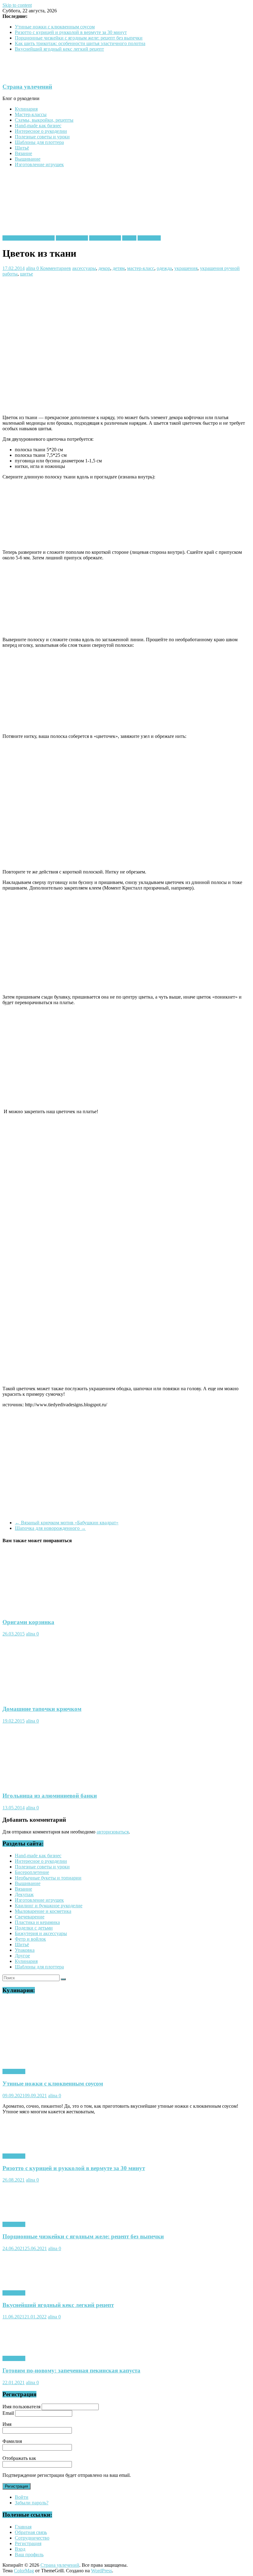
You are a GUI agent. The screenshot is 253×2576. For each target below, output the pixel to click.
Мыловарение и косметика (43, 1911)
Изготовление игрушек (39, 164)
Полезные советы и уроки (42, 137)
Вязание (23, 153)
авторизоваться (113, 1832)
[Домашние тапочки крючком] (28, 1697)
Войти (22, 2497)
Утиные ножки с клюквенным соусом (55, 27)
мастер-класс (141, 268)
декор (104, 268)
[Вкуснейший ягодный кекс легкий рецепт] (35, 2282)
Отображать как (19, 2458)
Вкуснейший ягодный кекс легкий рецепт (59, 49)
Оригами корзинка (28, 1622)
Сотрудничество (32, 2538)
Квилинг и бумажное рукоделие (49, 1906)
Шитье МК (149, 238)
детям (119, 268)
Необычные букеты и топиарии (48, 1878)
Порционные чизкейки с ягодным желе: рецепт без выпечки (79, 38)
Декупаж (24, 1894)
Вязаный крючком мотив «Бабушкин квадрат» (67, 1523)
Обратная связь (31, 2532)
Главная (23, 2527)
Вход (20, 2549)
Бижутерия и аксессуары (29, 238)
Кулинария (26, 109)
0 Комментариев (54, 268)
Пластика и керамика (37, 1922)
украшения (186, 268)
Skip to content (17, 5)
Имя (7, 2424)
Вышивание (28, 159)
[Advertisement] (115, 291)
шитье (27, 274)
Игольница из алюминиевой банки (50, 1796)
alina (31, 268)
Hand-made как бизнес (38, 126)
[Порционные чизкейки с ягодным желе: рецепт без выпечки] (35, 2214)
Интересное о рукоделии (41, 131)
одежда (164, 268)
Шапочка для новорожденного (50, 1528)
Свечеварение (30, 1917)
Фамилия (12, 2441)
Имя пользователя (21, 2407)
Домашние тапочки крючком (42, 1709)
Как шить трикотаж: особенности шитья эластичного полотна (80, 43)
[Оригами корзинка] (35, 1610)
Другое (22, 1956)
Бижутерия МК (72, 238)
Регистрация (17, 2486)
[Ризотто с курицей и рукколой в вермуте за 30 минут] (35, 2146)
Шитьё (22, 148)
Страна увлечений (27, 87)
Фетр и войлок (30, 1939)
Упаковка (25, 1950)
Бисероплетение (32, 1872)
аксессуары (84, 268)
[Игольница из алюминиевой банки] (34, 1784)
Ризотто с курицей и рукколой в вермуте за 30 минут (71, 32)
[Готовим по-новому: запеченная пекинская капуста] (35, 2348)
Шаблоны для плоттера (39, 142)
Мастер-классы (31, 114)
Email (8, 2413)
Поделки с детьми (34, 1928)
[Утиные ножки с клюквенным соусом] (75, 2061)
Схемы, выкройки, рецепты (44, 120)
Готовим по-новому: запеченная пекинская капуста (71, 2370)
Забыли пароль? (32, 2503)
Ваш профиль (29, 2555)
